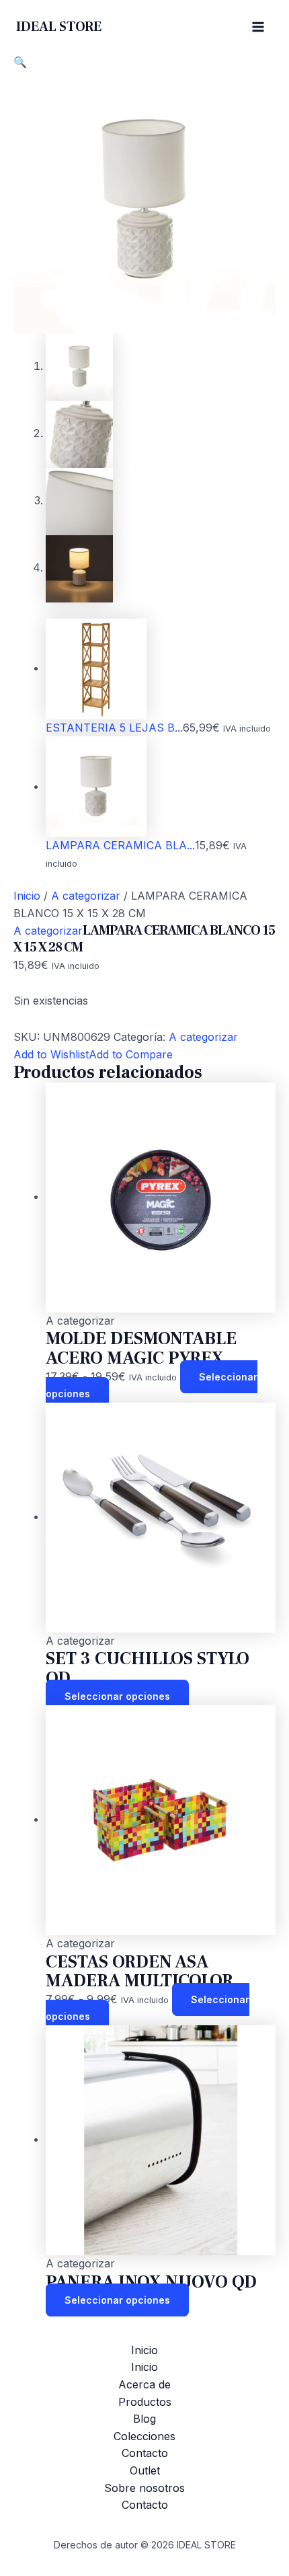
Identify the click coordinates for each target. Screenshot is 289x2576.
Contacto (145, 2453)
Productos (145, 2402)
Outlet (145, 2470)
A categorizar (86, 896)
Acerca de (144, 2384)
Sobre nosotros (144, 2488)
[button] (20, 62)
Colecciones (144, 2436)
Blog (144, 2419)
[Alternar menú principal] (258, 27)
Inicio (27, 896)
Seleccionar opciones (117, 1696)
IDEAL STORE (59, 27)
